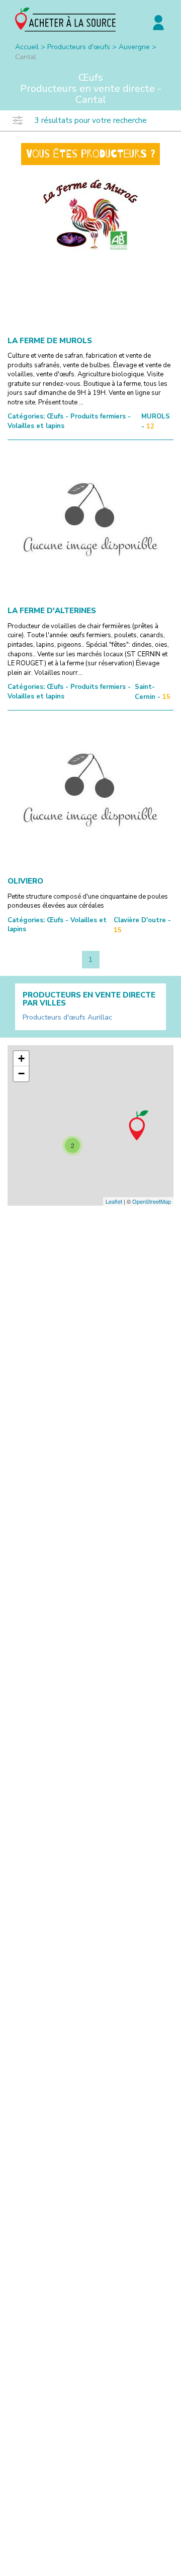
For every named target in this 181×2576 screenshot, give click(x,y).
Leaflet (114, 1201)
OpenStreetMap (152, 1201)
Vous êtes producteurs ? (90, 154)
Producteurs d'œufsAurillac (67, 1017)
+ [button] (21, 1058)
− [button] (21, 1074)
